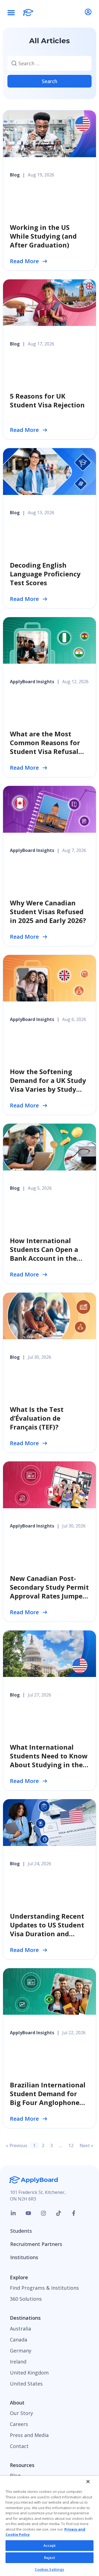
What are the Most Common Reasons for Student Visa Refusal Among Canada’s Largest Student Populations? (45, 756)
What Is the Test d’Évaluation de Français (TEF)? (37, 1418)
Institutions (24, 2257)
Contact (19, 2446)
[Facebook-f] (74, 2213)
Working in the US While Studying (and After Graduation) (43, 236)
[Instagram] (43, 2213)
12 (72, 2145)
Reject (50, 2558)
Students (21, 2231)
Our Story (21, 2413)
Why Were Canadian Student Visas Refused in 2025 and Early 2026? (48, 912)
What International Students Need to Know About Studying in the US (49, 1760)
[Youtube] (28, 2213)
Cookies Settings (49, 2569)
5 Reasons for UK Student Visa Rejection (47, 400)
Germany (21, 2351)
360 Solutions (26, 2299)
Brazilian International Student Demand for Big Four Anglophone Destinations (48, 2098)
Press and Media (29, 2435)
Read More (24, 261)
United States (26, 2384)
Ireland (18, 2362)
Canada (19, 2340)
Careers (19, 2424)
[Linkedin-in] (13, 2213)
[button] (11, 12)
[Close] (88, 2482)
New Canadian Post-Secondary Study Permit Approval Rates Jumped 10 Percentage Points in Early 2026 (49, 1596)
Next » (86, 2145)
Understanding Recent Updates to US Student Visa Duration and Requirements (47, 1929)
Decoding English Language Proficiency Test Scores (45, 574)
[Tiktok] (59, 2213)
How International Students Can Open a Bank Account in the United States (44, 1254)
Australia (20, 2329)
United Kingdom (29, 2373)
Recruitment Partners (36, 2244)
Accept (50, 2545)
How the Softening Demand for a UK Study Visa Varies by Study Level (48, 1085)
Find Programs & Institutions (44, 2288)
